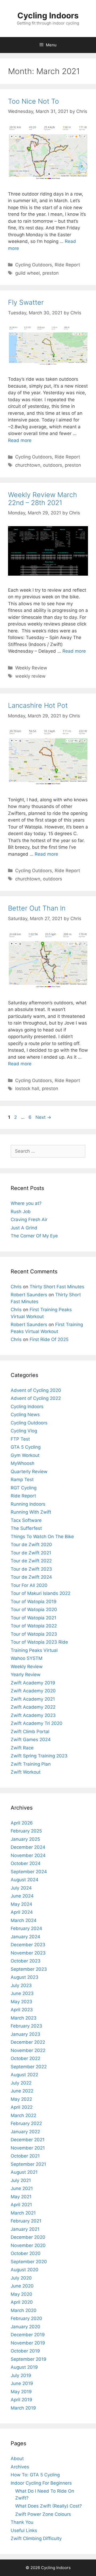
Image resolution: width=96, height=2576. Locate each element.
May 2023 (21, 2002)
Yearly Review (26, 1675)
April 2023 (22, 2010)
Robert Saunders (29, 1295)
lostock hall (27, 1088)
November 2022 (28, 2050)
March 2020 (24, 2310)
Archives (20, 2467)
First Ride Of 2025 (49, 1339)
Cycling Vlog (24, 1431)
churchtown (28, 465)
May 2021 (21, 2197)
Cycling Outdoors (34, 265)
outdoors (53, 465)
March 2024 (24, 1920)
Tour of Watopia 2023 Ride (39, 1642)
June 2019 (22, 2383)
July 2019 (21, 2375)
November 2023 (28, 1953)
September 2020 (29, 2262)
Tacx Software (26, 1520)
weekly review (30, 676)
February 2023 (26, 2026)
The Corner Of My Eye (34, 1236)
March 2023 (24, 2018)
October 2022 (25, 2058)
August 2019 (24, 2367)
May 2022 (21, 2099)
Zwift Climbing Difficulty (36, 2538)
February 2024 (26, 1928)
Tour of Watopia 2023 (34, 1634)
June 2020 (22, 2286)
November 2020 (28, 2245)
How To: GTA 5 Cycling (35, 2475)
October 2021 (25, 2156)
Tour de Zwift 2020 (31, 1545)
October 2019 (25, 2351)
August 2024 (25, 1880)
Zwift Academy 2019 (33, 1683)
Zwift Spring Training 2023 (39, 1756)
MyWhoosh (23, 1463)
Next (43, 1117)
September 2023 (29, 1969)
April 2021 (21, 2205)
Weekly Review (31, 668)
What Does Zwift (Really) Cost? (49, 2506)
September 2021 (28, 2164)
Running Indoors (28, 1504)
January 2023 (25, 2034)
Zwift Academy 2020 (33, 1691)
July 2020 (21, 2278)
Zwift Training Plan (31, 1764)
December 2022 (28, 2042)
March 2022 (23, 2115)
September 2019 (29, 2359)
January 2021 (25, 2229)
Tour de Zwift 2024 (31, 1577)
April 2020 (22, 2302)
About (17, 2459)
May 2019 (21, 2392)
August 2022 (24, 2075)
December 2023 (28, 1945)
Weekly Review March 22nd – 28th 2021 (43, 499)
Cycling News (25, 1415)
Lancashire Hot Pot (38, 705)
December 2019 (28, 2335)
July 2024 (21, 1888)
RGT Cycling (24, 1488)
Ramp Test (22, 1480)
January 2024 (25, 1937)
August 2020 (25, 2270)
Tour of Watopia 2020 (34, 1610)
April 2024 (22, 1912)
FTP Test (20, 1439)
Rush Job (21, 1212)
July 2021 (21, 2180)
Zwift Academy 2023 (33, 1715)
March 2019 (23, 2408)
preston (51, 273)
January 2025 (25, 1839)
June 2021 (22, 2188)
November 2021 (28, 2148)
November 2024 (28, 1855)
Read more (20, 440)
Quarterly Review (29, 1472)
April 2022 (22, 2107)
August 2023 (25, 1977)
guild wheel (27, 273)
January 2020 (25, 2327)
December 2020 (28, 2237)
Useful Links (24, 2530)
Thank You (22, 2522)
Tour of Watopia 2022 (34, 1626)
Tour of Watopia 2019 (34, 1602)
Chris (16, 1287)
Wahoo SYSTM (27, 1658)
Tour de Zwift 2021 (31, 1553)
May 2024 (21, 1904)
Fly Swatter (26, 302)
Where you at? (26, 1203)
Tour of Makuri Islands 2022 (41, 1593)
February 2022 (26, 2123)
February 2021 (26, 2221)
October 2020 (26, 2253)
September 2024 (29, 1872)
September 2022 (29, 2067)
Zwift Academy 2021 (33, 1699)
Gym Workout (25, 1455)
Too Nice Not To (33, 101)
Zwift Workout (26, 1772)
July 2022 (21, 2083)
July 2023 (21, 1985)
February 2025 (26, 1831)
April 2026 (22, 1823)
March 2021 (23, 2213)
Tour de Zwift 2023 (31, 1569)
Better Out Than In (37, 908)
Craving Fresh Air (29, 1220)
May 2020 (21, 2294)
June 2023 (22, 1993)
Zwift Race (22, 1748)
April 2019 (21, 2400)
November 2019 (28, 2343)
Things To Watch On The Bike (42, 1537)
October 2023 (26, 1961)
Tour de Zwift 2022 (31, 1561)
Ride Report (67, 265)
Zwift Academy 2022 (33, 1707)
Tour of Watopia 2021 (33, 1618)
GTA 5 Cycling (26, 1447)
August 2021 (24, 2172)
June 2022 (22, 2091)
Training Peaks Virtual (34, 1650)
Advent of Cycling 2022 (36, 1398)
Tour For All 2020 (29, 1585)
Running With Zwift (31, 1512)
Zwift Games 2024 (31, 1740)
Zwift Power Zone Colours (43, 2514)
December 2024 (28, 1847)
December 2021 (28, 2140)
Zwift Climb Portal (30, 1732)
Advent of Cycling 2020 (36, 1390)
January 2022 (25, 2132)
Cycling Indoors (48, 15)
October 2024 (26, 1863)
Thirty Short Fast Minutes (57, 1287)
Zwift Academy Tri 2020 (37, 1723)
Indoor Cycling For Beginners (41, 2483)
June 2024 (22, 1896)
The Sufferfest (26, 1528)
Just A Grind (24, 1228)
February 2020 (26, 2318)
